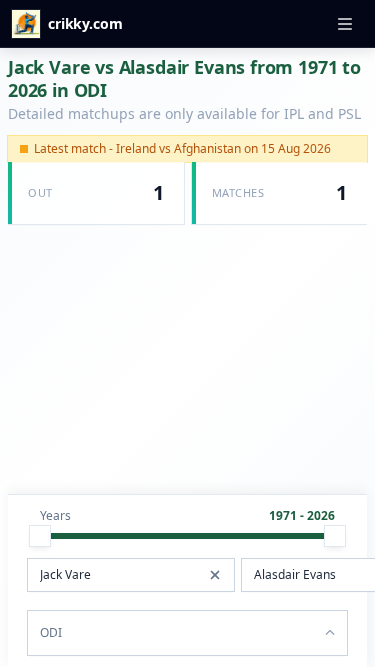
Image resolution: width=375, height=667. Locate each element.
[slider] (40, 536)
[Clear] (215, 575)
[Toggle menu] (345, 24)
